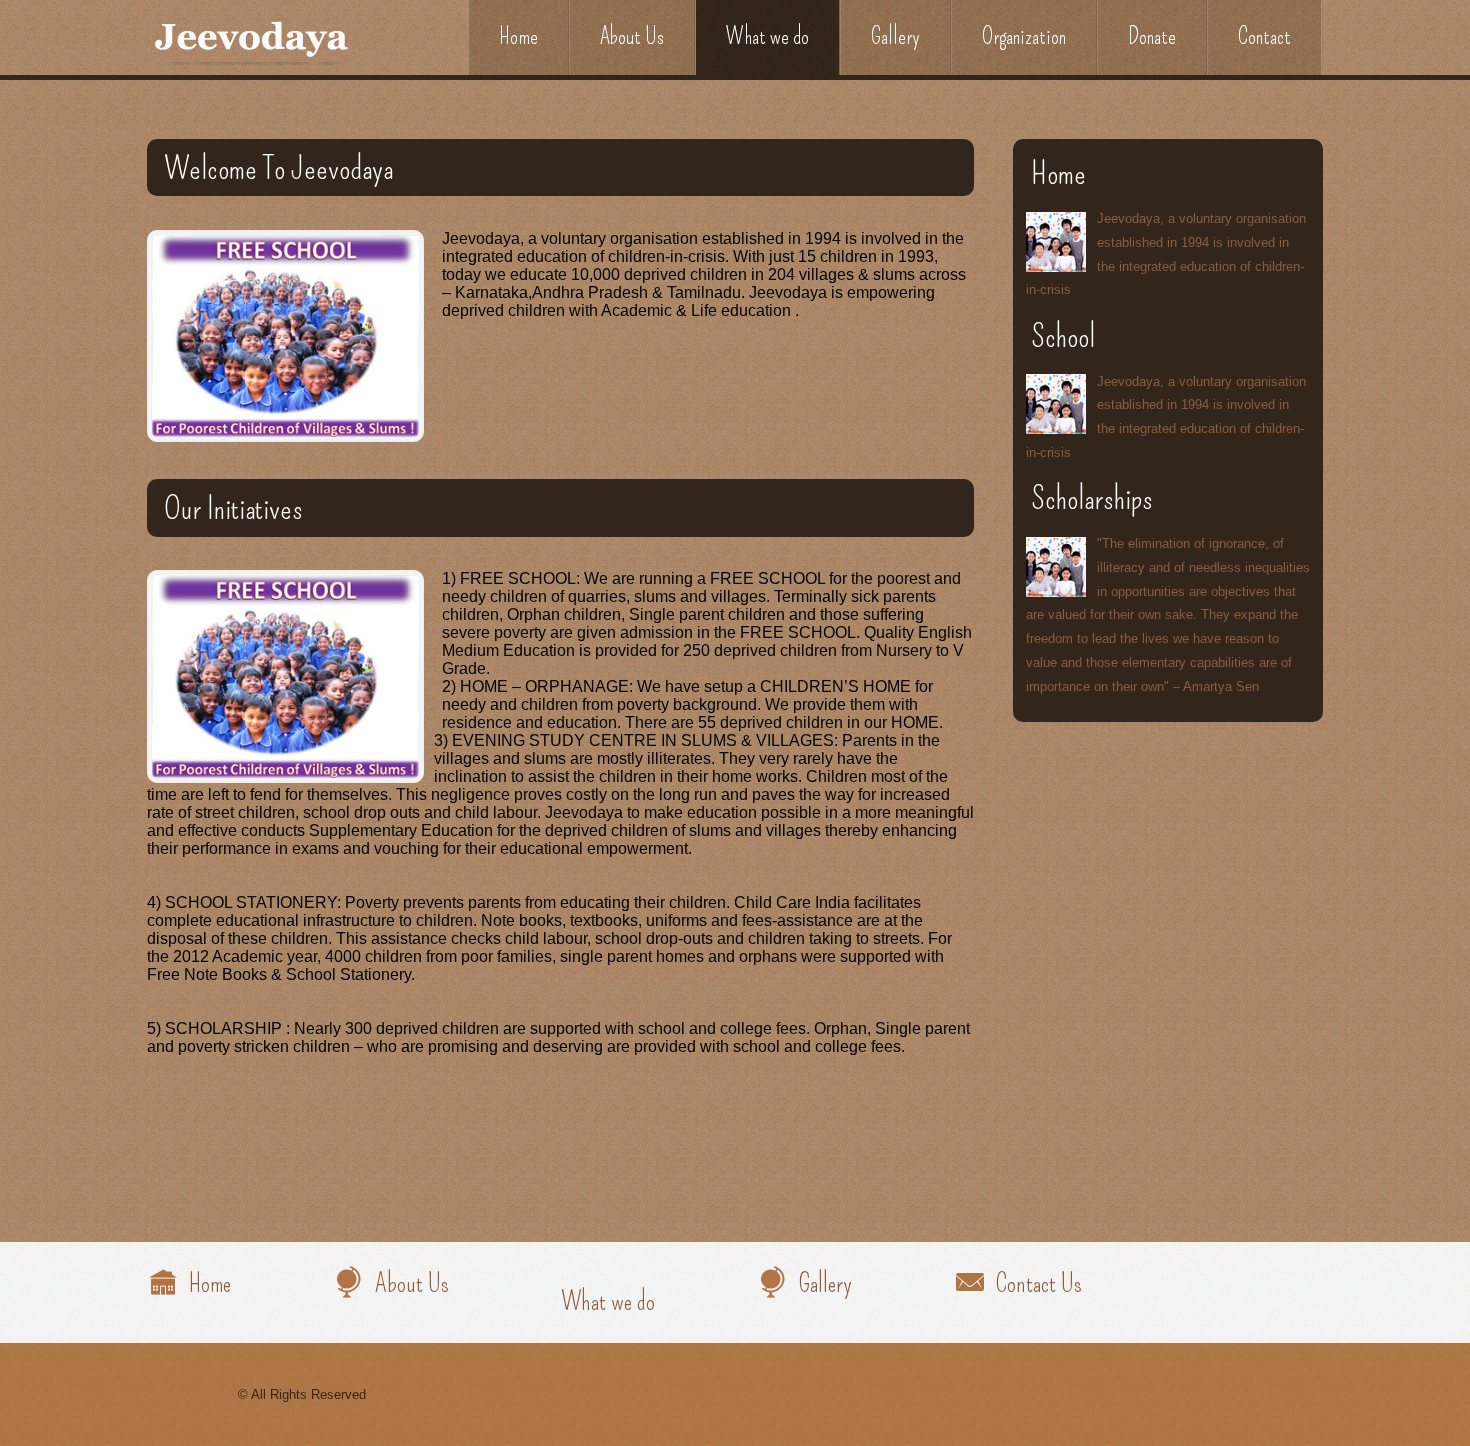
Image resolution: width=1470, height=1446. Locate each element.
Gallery (895, 36)
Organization (1024, 36)
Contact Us (1039, 1283)
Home (518, 36)
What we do (767, 36)
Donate (1152, 36)
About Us (632, 36)
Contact (1264, 36)
